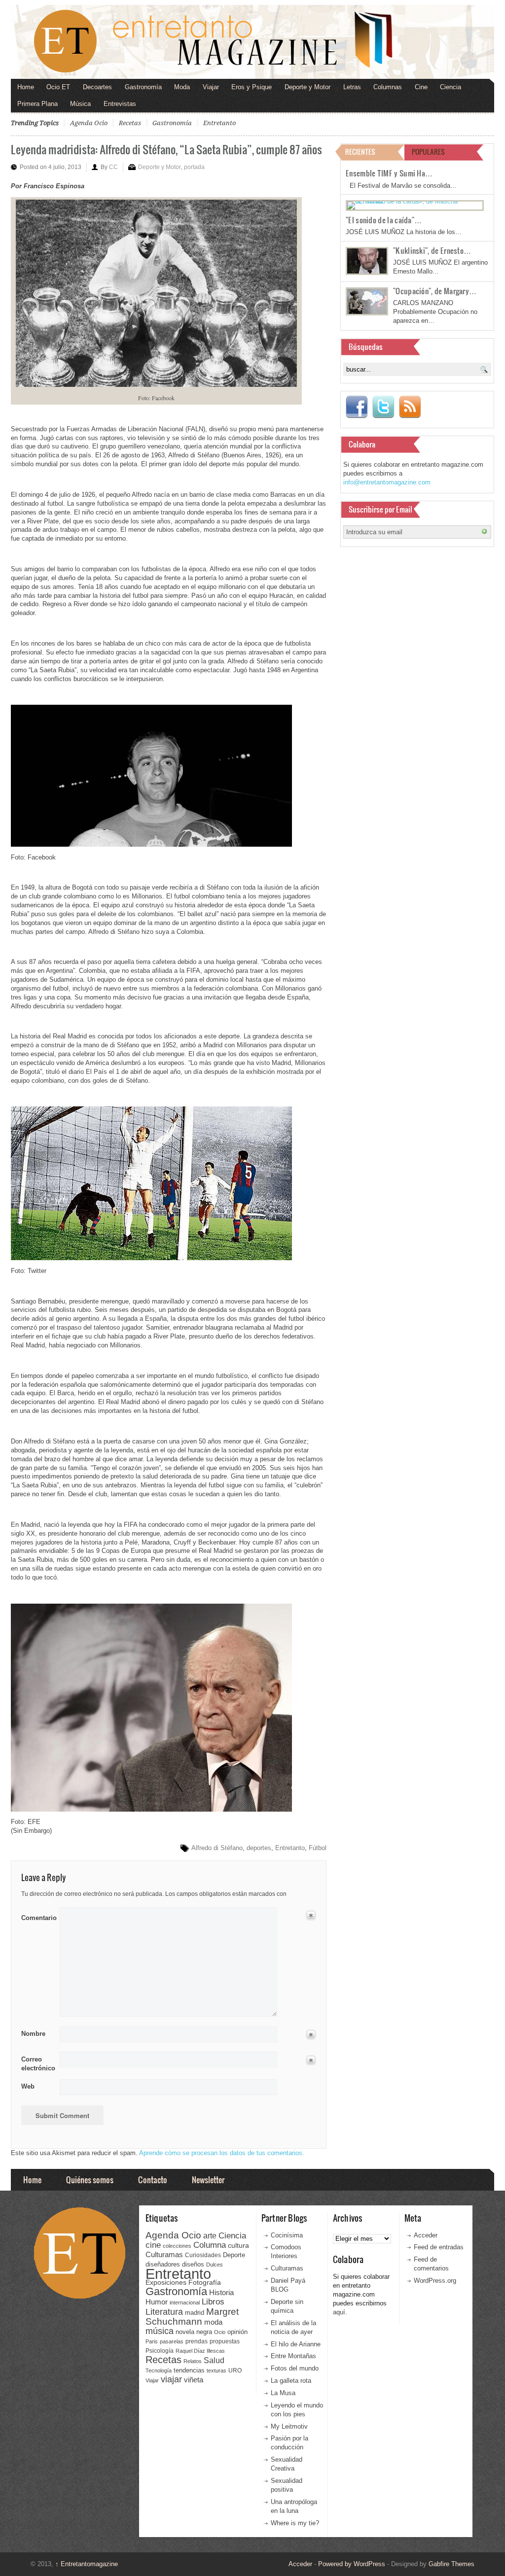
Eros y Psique (252, 87)
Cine (421, 87)
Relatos (193, 2361)
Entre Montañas (293, 2356)
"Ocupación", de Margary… (435, 291)
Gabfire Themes (451, 2564)
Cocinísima (287, 2235)
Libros (213, 2301)
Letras (352, 87)
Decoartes (97, 87)
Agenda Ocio (89, 123)
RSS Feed (410, 407)
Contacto (153, 2180)
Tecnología (159, 2370)
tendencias (189, 2370)
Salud (214, 2360)
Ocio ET (58, 87)
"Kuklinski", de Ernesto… (432, 250)
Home (26, 87)
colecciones (177, 2246)
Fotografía (205, 2282)
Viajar (211, 87)
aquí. (340, 2312)
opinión (237, 2332)
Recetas (130, 123)
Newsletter (208, 2180)
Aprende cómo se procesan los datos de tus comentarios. (222, 2153)
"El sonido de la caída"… (384, 220)
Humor (157, 2302)
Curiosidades (203, 2255)
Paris (152, 2341)
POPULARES (428, 152)
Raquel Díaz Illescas (200, 2351)
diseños (193, 2264)
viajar (171, 2379)
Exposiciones (166, 2283)
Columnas (388, 87)
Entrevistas (120, 104)
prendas (197, 2341)
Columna (210, 2245)
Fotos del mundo (295, 2368)
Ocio (220, 2332)
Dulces (215, 2265)
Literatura (164, 2312)
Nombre (33, 2034)
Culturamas (164, 2254)
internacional (185, 2302)
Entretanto (219, 123)
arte (210, 2236)
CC (113, 167)
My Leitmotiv (289, 2426)
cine (153, 2245)
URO (235, 2370)
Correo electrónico (37, 2064)
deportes (259, 1848)
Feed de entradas (439, 2247)
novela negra (194, 2332)
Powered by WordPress (352, 2564)
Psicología (160, 2351)
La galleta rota (291, 2381)
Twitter (383, 407)
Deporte (234, 2255)
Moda (182, 87)
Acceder (426, 2235)
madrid (195, 2313)
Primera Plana (37, 104)
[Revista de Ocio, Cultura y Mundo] (252, 42)
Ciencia (451, 87)
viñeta (194, 2380)
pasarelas (172, 2341)
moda (213, 2322)
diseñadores (163, 2264)
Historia (221, 2292)
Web (28, 2086)
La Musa (283, 2393)
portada (194, 167)
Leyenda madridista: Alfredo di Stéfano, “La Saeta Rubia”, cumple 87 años (166, 149)
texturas (216, 2370)
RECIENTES (360, 152)
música (160, 2331)
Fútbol (318, 1848)
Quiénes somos (90, 2180)
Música (80, 104)
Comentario (37, 1916)
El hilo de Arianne (296, 2344)
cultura (238, 2245)
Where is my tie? (295, 2523)
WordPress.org (435, 2281)
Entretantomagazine (87, 2564)
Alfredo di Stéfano (217, 1848)
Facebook (357, 407)
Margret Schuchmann (192, 2317)
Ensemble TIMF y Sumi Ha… (389, 173)
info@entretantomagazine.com (387, 482)
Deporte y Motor (307, 87)
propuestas (225, 2341)
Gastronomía (143, 87)
